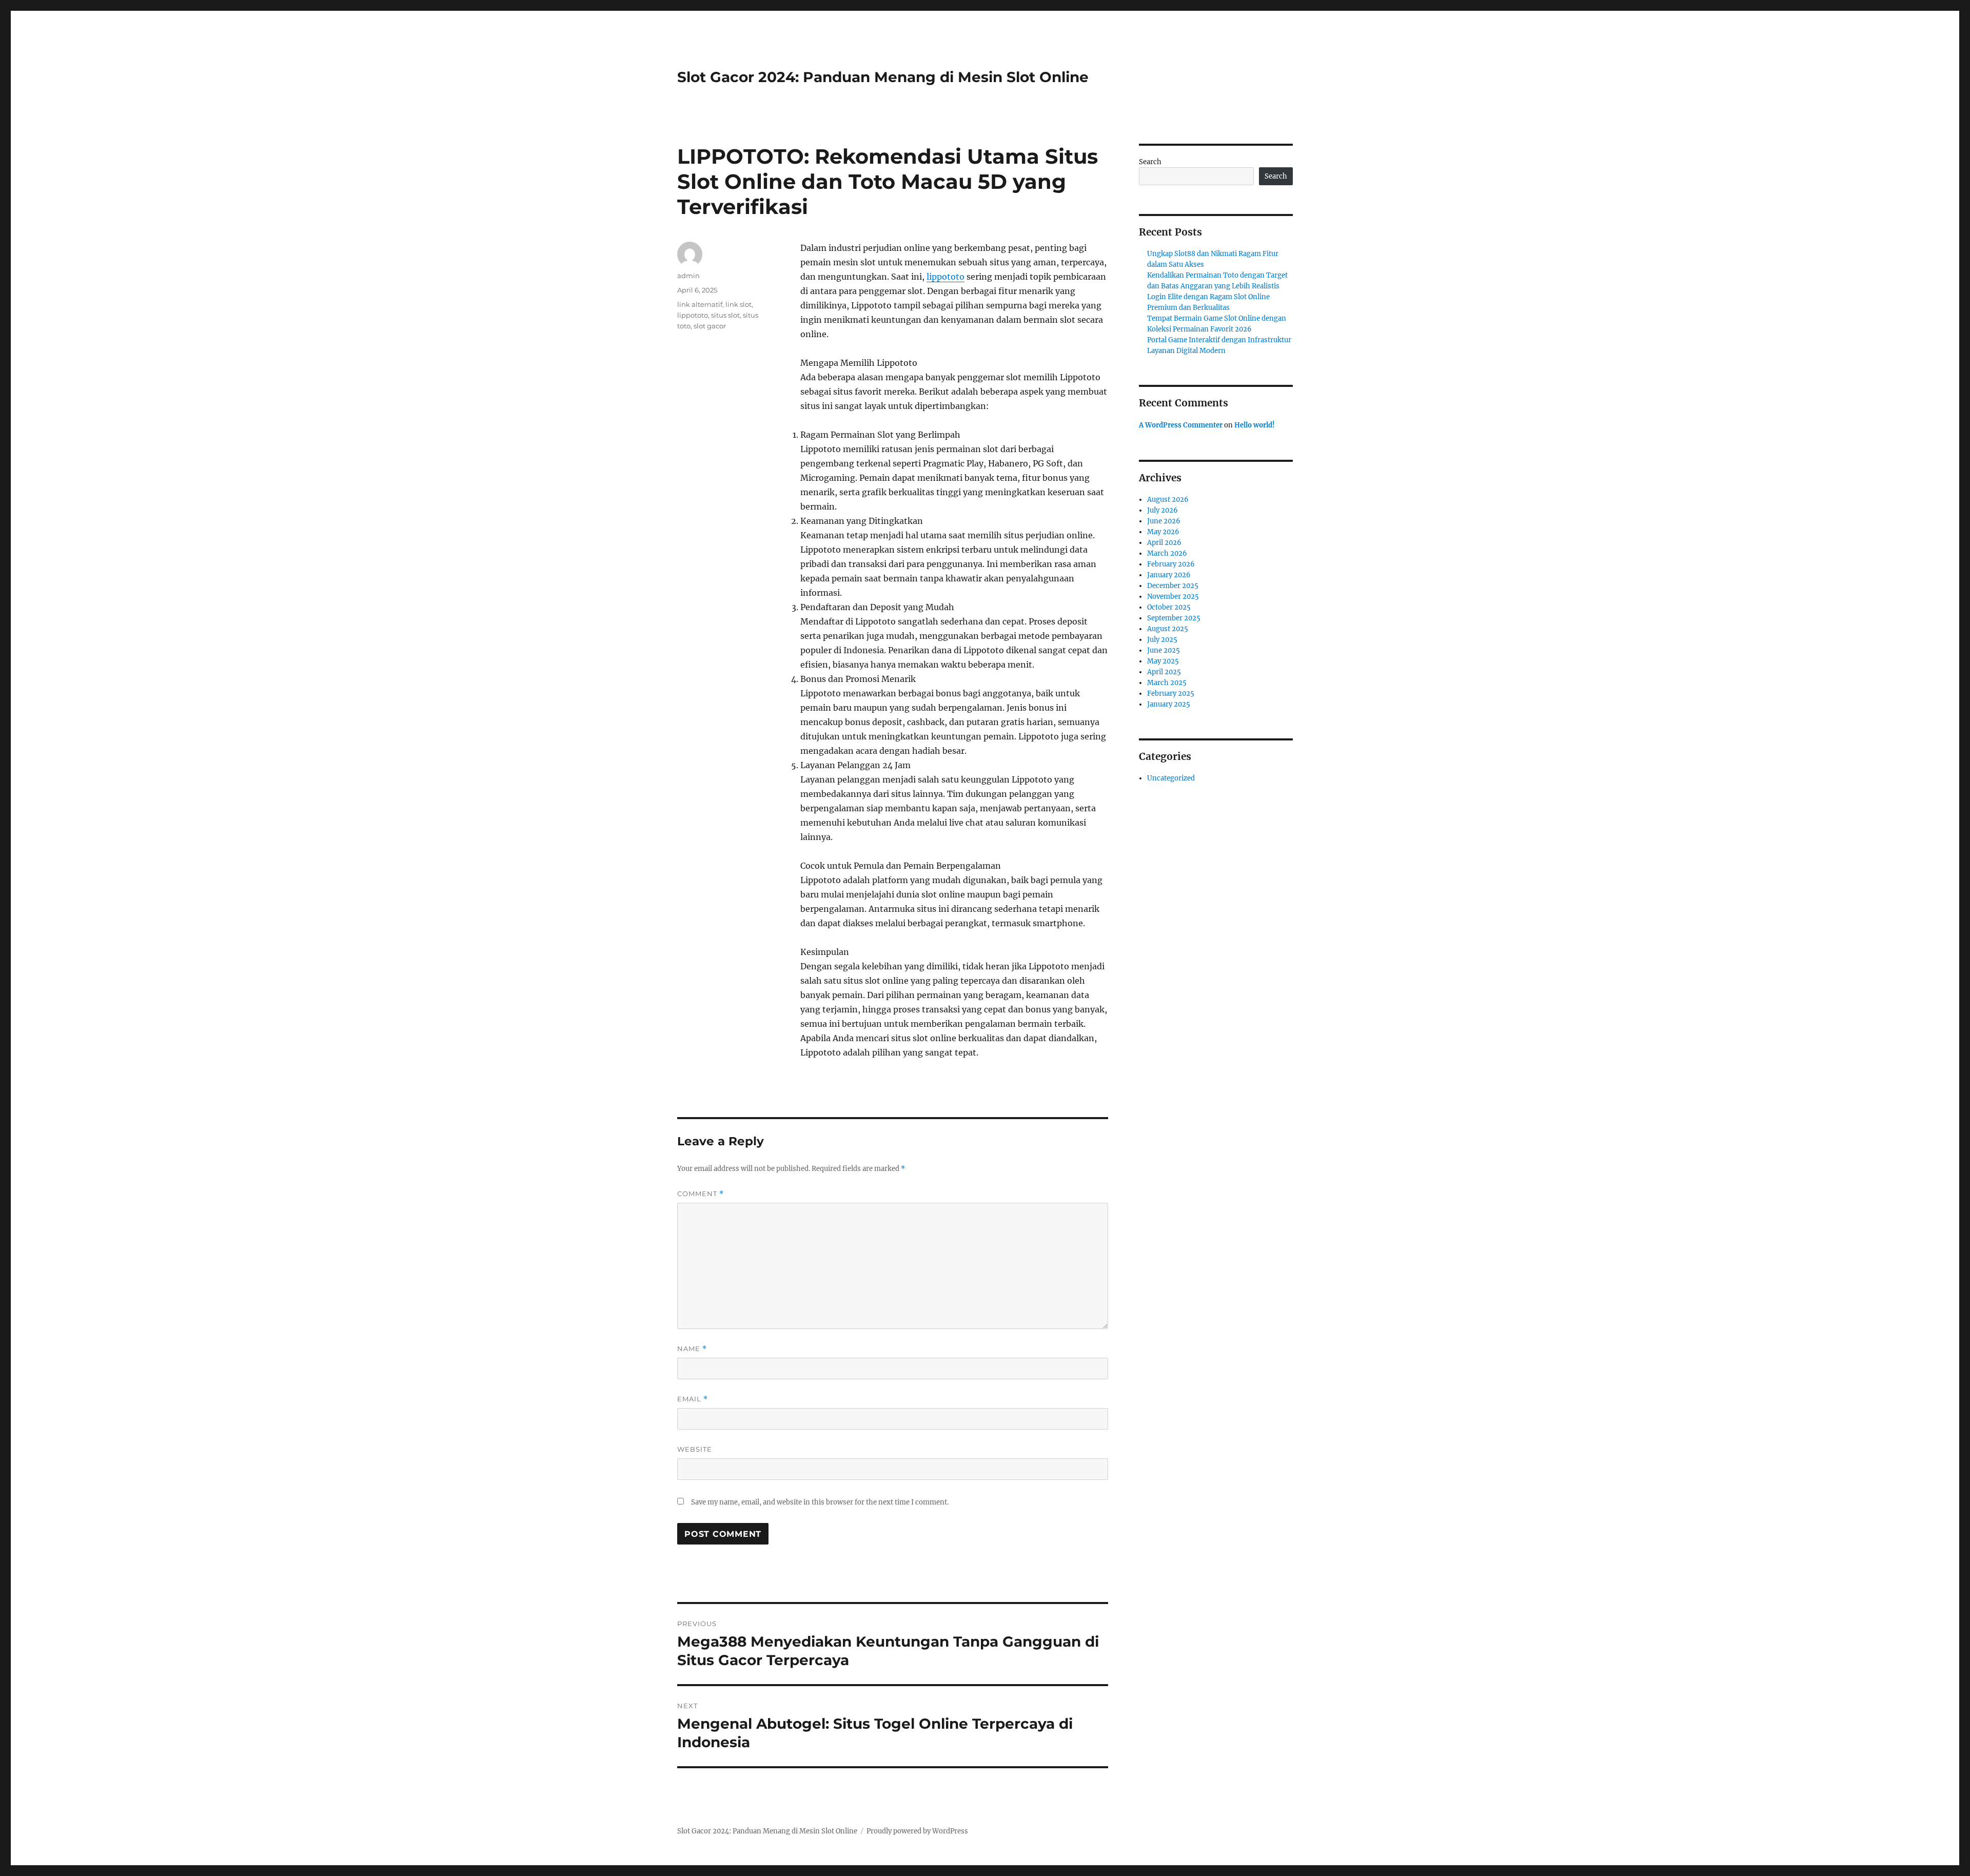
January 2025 (1169, 704)
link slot (738, 304)
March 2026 (1167, 553)
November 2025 (1173, 597)
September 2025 (1174, 618)
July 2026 (1163, 510)
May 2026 (1163, 532)
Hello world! (1255, 425)
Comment (701, 1194)
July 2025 (1162, 640)
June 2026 (1164, 521)
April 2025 (1164, 672)
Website (695, 1449)
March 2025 (1167, 683)
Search (1150, 162)
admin (688, 276)
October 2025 (1169, 607)
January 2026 (1169, 575)
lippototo (945, 277)
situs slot (725, 315)
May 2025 (1163, 661)
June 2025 (1164, 650)
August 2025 (1168, 629)
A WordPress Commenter (1181, 425)
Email (693, 1399)
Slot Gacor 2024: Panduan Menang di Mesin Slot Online (883, 77)
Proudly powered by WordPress (917, 1831)
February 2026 (1171, 564)
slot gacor (710, 326)
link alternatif (700, 304)
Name (692, 1349)
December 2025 (1173, 586)
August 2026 (1168, 500)
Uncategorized (1171, 778)
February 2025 (1171, 693)
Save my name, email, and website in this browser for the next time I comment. (820, 1502)
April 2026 (1164, 543)
